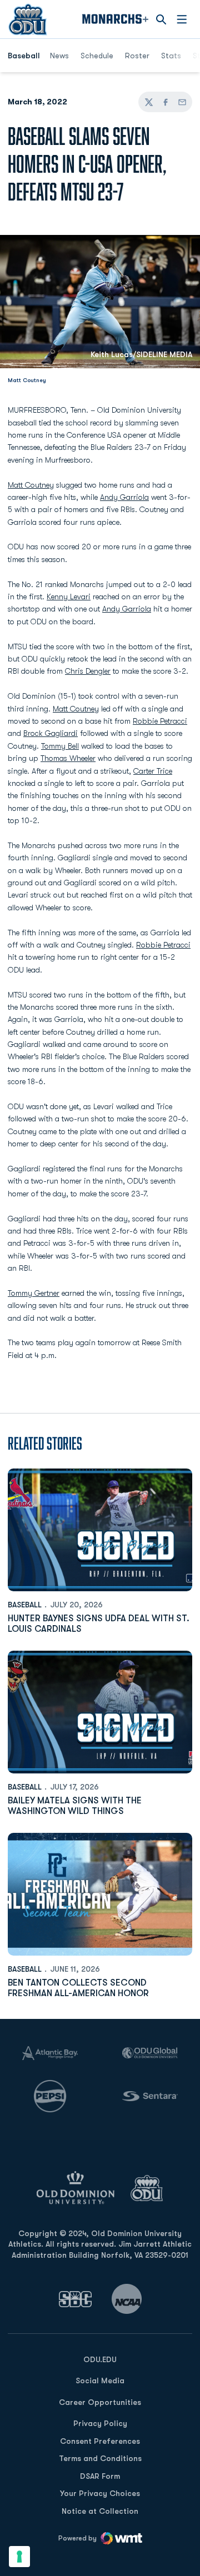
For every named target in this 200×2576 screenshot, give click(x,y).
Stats (171, 56)
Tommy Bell (60, 746)
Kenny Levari (69, 597)
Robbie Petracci (160, 721)
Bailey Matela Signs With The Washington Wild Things (75, 1806)
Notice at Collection (100, 2511)
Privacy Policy (100, 2423)
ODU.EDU (100, 2359)
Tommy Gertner (34, 1293)
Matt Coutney (31, 485)
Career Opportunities (100, 2402)
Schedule (97, 56)
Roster (137, 56)
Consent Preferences (100, 2441)
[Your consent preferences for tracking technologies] (19, 2557)
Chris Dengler (88, 671)
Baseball (25, 1605)
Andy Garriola (124, 497)
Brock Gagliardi (51, 733)
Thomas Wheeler (68, 758)
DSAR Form (100, 2476)
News (59, 56)
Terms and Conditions (100, 2458)
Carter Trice (153, 771)
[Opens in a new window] (76, 2299)
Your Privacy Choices (100, 2493)
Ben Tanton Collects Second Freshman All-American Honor (78, 1988)
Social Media (100, 2380)
